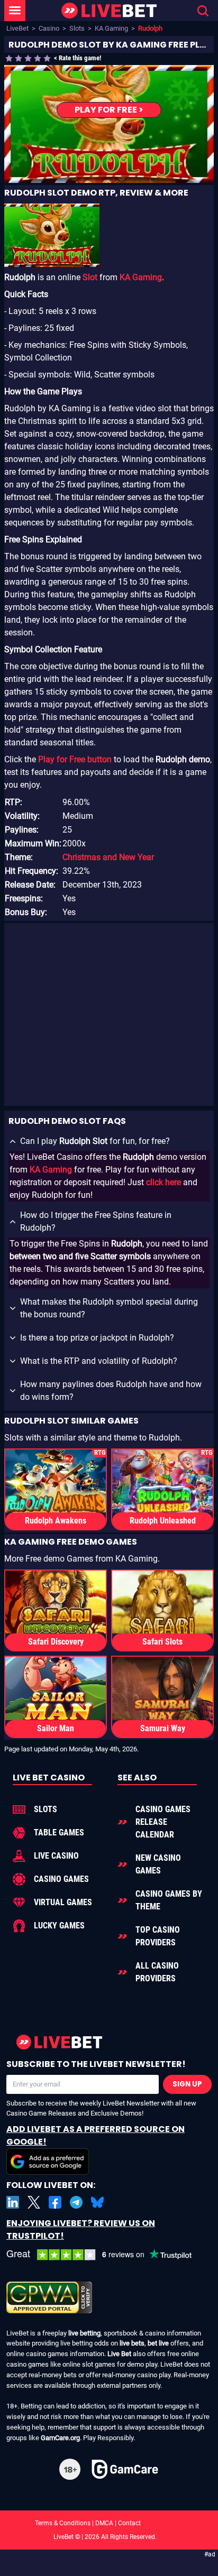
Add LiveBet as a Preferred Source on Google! (96, 2135)
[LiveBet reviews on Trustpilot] (107, 2255)
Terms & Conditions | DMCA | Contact (109, 2523)
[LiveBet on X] (34, 2202)
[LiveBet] (109, 11)
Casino (49, 28)
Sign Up (187, 2084)
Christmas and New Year (108, 857)
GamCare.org (60, 2438)
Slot (90, 277)
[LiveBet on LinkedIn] (13, 2202)
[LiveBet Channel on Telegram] (76, 2202)
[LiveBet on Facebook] (55, 2202)
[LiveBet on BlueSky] (97, 2202)
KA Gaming (111, 28)
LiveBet (17, 28)
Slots (77, 28)
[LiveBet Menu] (15, 11)
